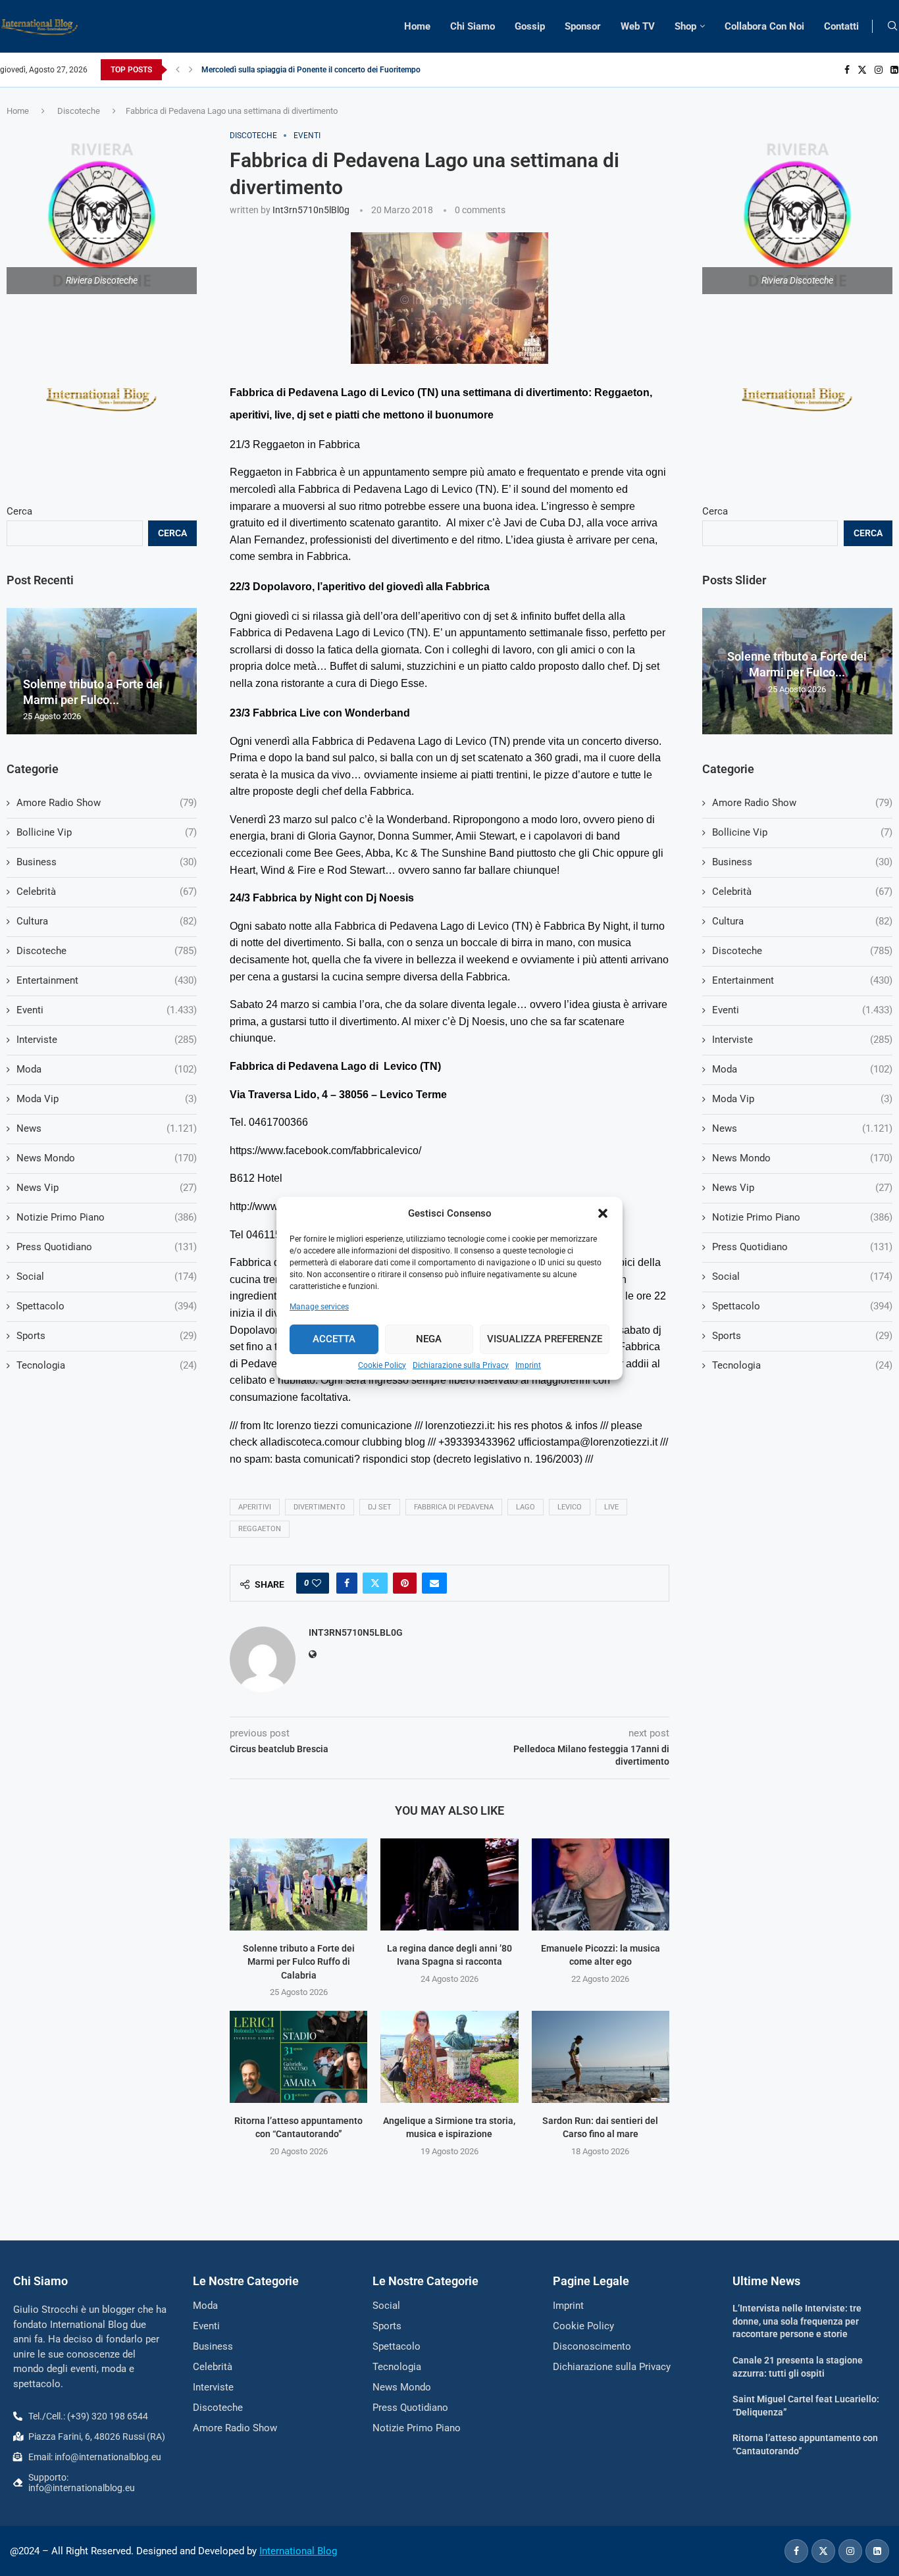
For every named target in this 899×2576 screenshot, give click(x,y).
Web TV (638, 26)
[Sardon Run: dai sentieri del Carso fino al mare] (601, 2057)
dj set (380, 1507)
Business (802, 862)
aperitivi (255, 1507)
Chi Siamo (473, 26)
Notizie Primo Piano (802, 1217)
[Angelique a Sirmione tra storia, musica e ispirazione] (449, 2057)
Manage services (319, 1307)
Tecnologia (802, 1365)
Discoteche (79, 111)
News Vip (802, 1188)
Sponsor (583, 26)
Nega (429, 1339)
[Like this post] (317, 1583)
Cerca (715, 511)
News (802, 1128)
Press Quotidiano (802, 1247)
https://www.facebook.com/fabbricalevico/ (325, 1150)
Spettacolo (802, 1306)
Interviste (802, 1040)
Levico (570, 1507)
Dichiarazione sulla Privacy (461, 1365)
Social (802, 1276)
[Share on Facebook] (347, 1583)
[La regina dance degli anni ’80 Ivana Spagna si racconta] (449, 1884)
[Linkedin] (894, 70)
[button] (603, 1213)
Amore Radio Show (802, 803)
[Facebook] (847, 70)
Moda (802, 1069)
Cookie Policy (382, 1365)
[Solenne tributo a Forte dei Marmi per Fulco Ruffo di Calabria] (298, 1884)
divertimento (320, 1507)
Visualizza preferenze (545, 1339)
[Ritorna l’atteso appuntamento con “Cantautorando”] (298, 2057)
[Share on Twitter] (375, 1583)
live (611, 1507)
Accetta (334, 1339)
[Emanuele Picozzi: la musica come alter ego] (601, 1884)
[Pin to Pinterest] (405, 1583)
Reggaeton (260, 1529)
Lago (526, 1507)
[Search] (892, 26)
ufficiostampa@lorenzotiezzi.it (588, 1442)
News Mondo (802, 1158)
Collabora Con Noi (764, 26)
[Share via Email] (434, 1583)
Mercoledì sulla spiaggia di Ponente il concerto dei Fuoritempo (311, 70)
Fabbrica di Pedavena (454, 1507)
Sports (802, 1336)
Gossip (530, 26)
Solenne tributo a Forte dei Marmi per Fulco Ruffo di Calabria (299, 1962)
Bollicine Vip (802, 832)
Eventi (802, 1010)
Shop (685, 26)
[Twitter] (862, 70)
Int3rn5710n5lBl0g (311, 210)
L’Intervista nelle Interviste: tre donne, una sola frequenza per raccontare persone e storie (797, 2321)
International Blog (298, 2551)
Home (417, 26)
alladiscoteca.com (302, 1442)
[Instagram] (879, 70)
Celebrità (802, 892)
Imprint (528, 1365)
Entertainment (802, 980)
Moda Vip (802, 1099)
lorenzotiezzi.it (459, 1426)
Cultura (802, 921)
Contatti (841, 26)
